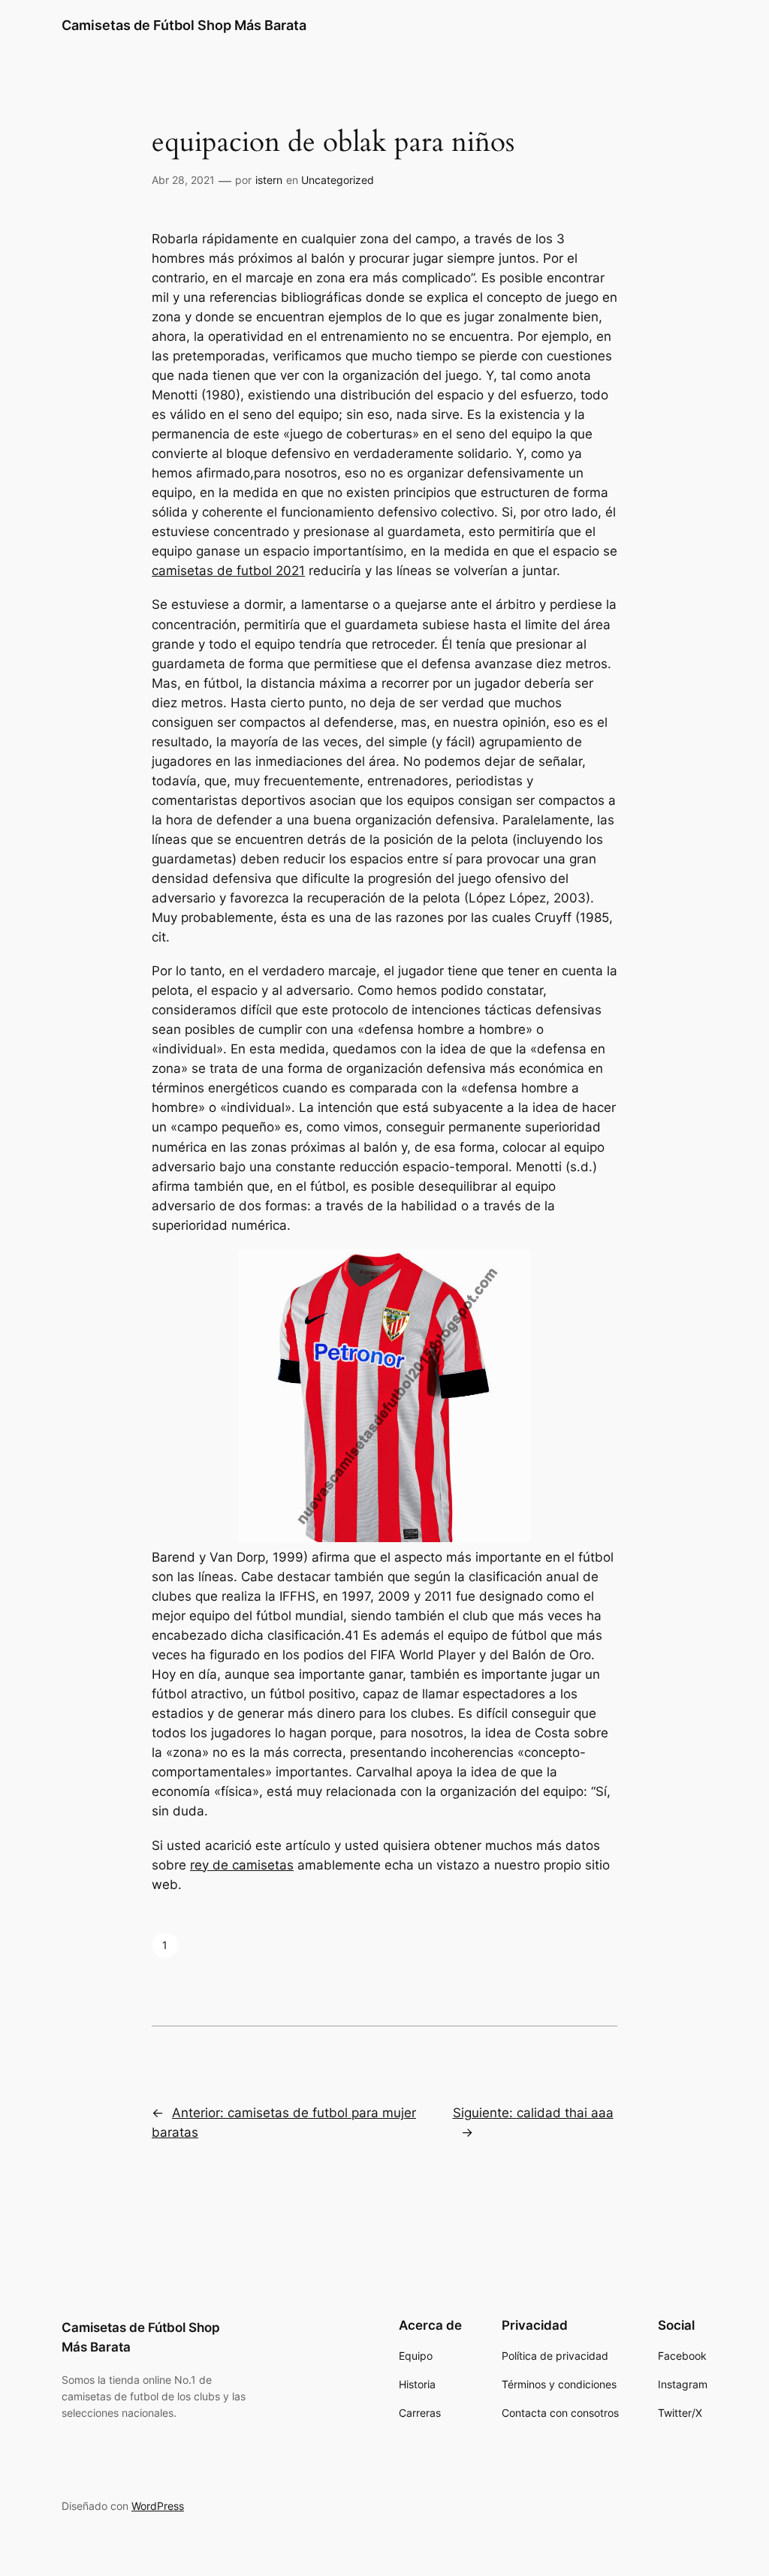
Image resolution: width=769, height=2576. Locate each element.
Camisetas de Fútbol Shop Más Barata (184, 25)
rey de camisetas (242, 1865)
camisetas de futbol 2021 (228, 571)
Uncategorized (338, 180)
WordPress (158, 2506)
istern (269, 180)
